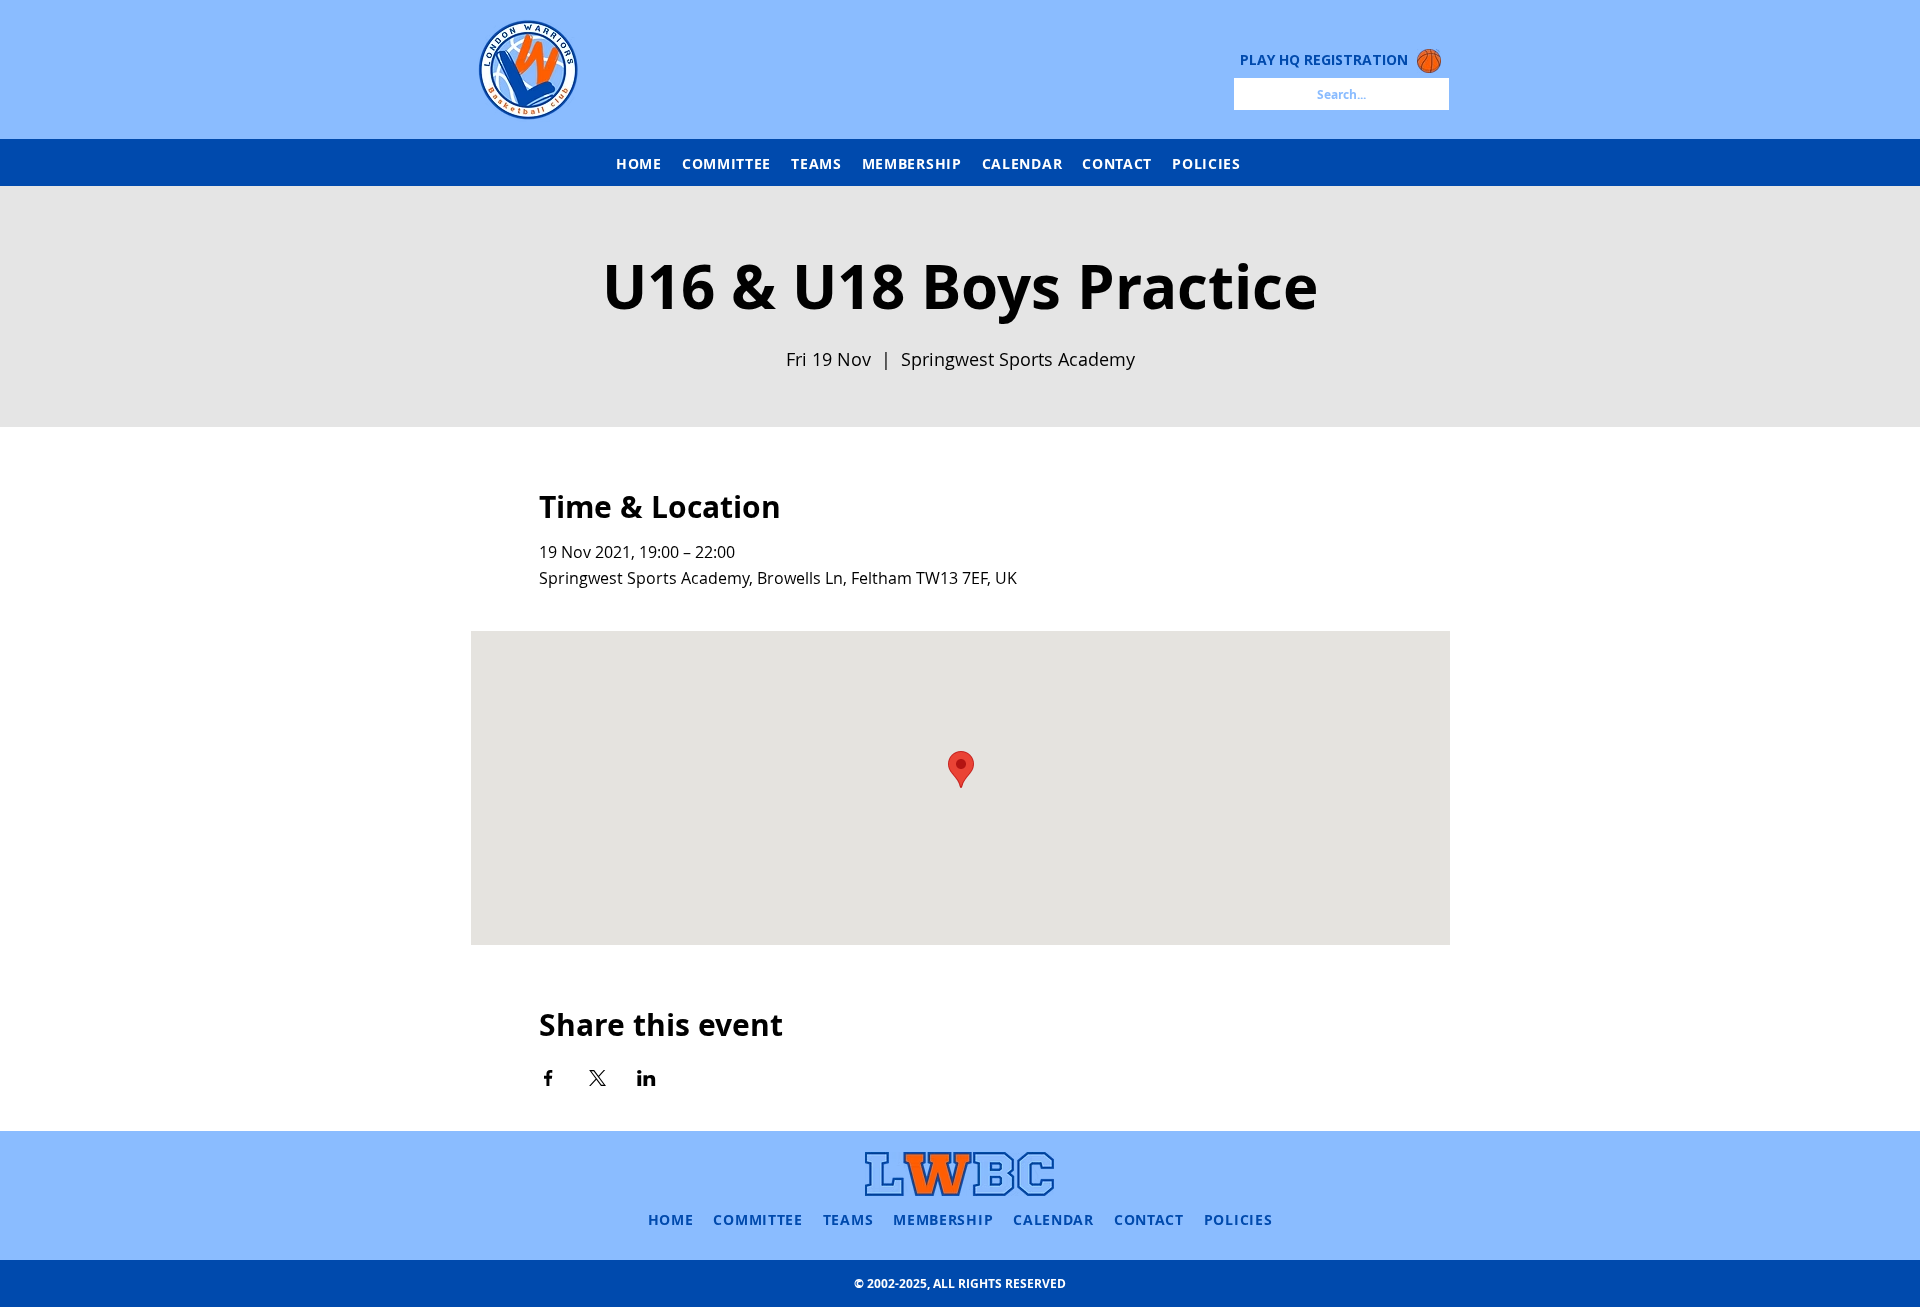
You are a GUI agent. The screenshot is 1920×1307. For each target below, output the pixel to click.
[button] (816, 163)
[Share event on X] (597, 1078)
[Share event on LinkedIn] (646, 1078)
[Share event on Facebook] (548, 1078)
